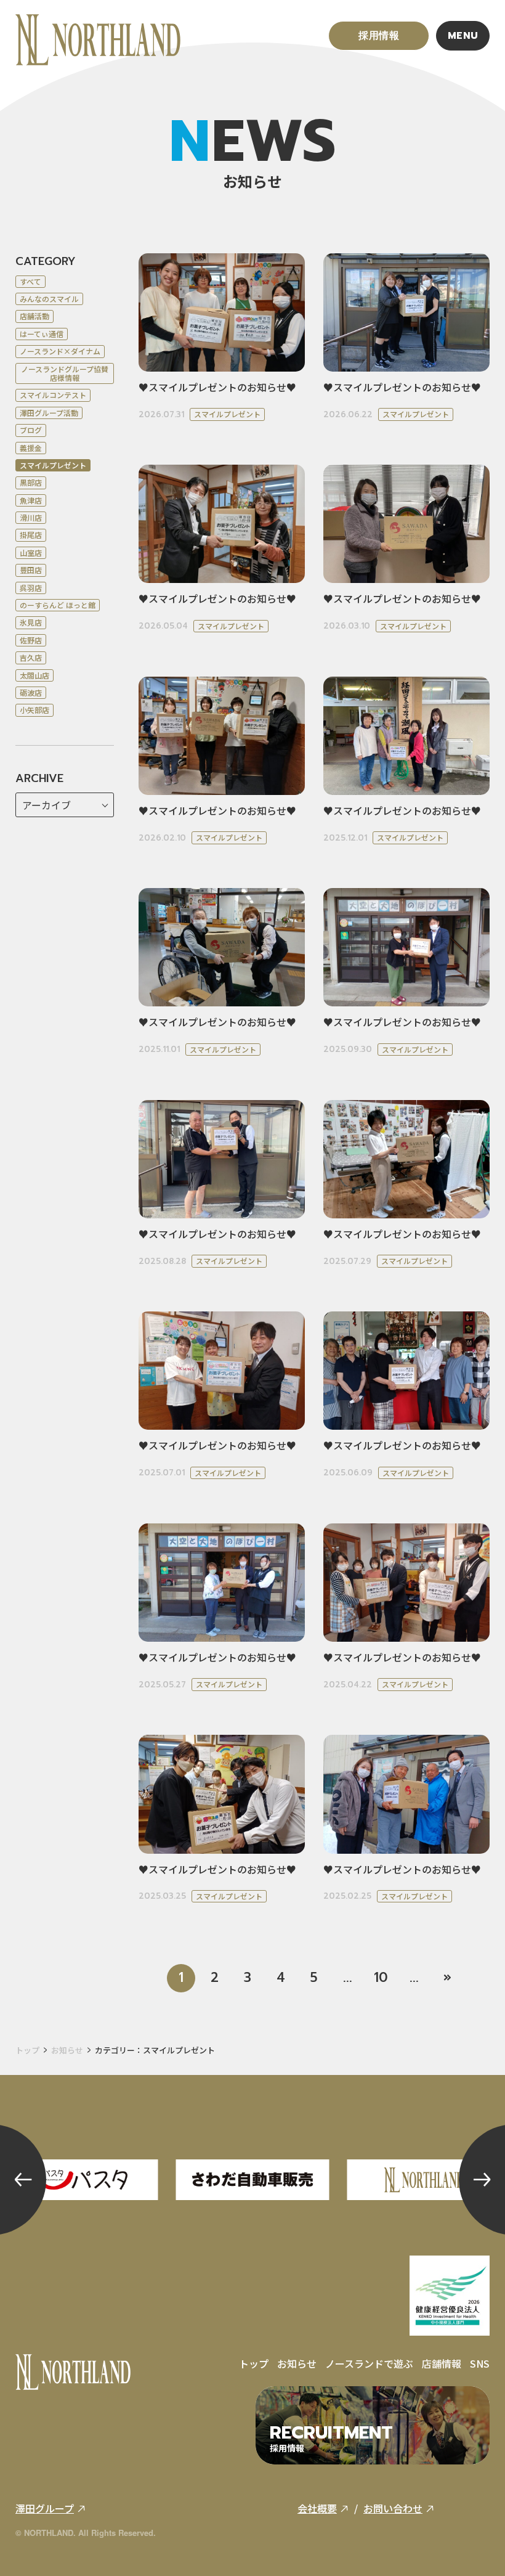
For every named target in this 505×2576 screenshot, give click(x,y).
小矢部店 (34, 710)
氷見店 (31, 622)
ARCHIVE (39, 779)
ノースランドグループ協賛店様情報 (65, 373)
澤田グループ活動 (49, 413)
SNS (480, 2363)
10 (381, 1978)
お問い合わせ (393, 2508)
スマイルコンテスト (53, 395)
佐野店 (31, 640)
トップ (27, 2050)
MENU (463, 36)
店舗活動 (34, 316)
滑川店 (31, 517)
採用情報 (379, 36)
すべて (30, 281)
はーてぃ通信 (42, 334)
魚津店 (31, 500)
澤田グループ (45, 2508)
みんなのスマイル (49, 299)
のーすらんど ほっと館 (58, 605)
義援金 (31, 448)
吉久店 (31, 657)
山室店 (31, 552)
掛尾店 (31, 535)
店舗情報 (442, 2363)
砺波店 (31, 692)
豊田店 (31, 570)
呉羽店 (31, 588)
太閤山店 (34, 675)
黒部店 (31, 482)
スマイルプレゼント (53, 465)
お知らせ (67, 2050)
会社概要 (317, 2508)
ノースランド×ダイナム (60, 351)
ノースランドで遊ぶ (369, 2363)
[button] (23, 2180)
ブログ (31, 430)
